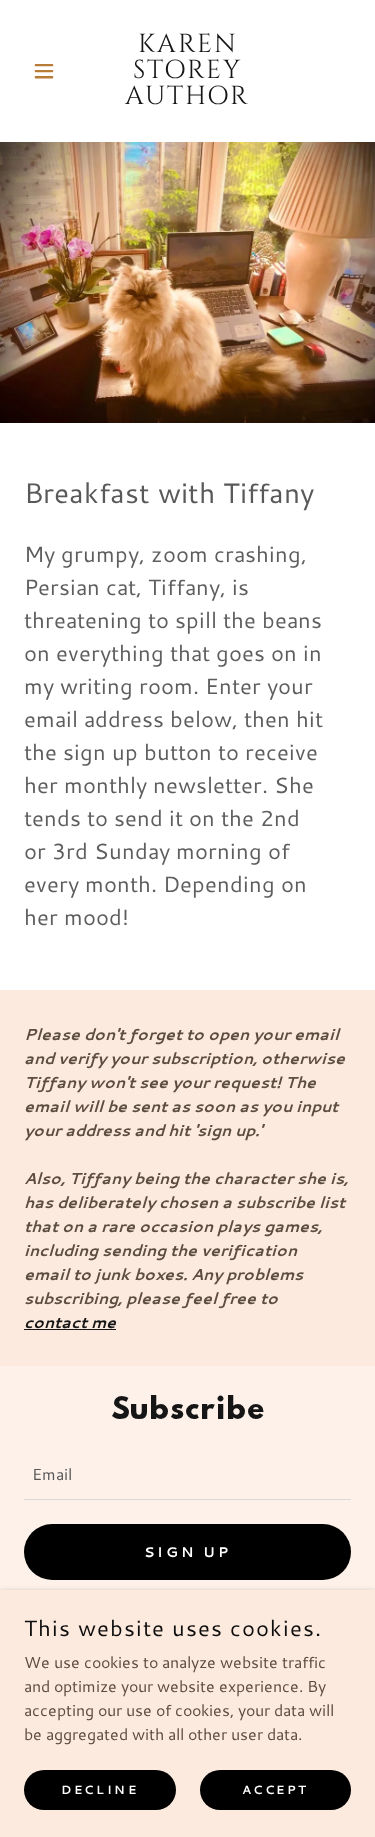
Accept (275, 1789)
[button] (48, 71)
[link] (187, 71)
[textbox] (187, 1472)
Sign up (187, 1552)
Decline (99, 1789)
